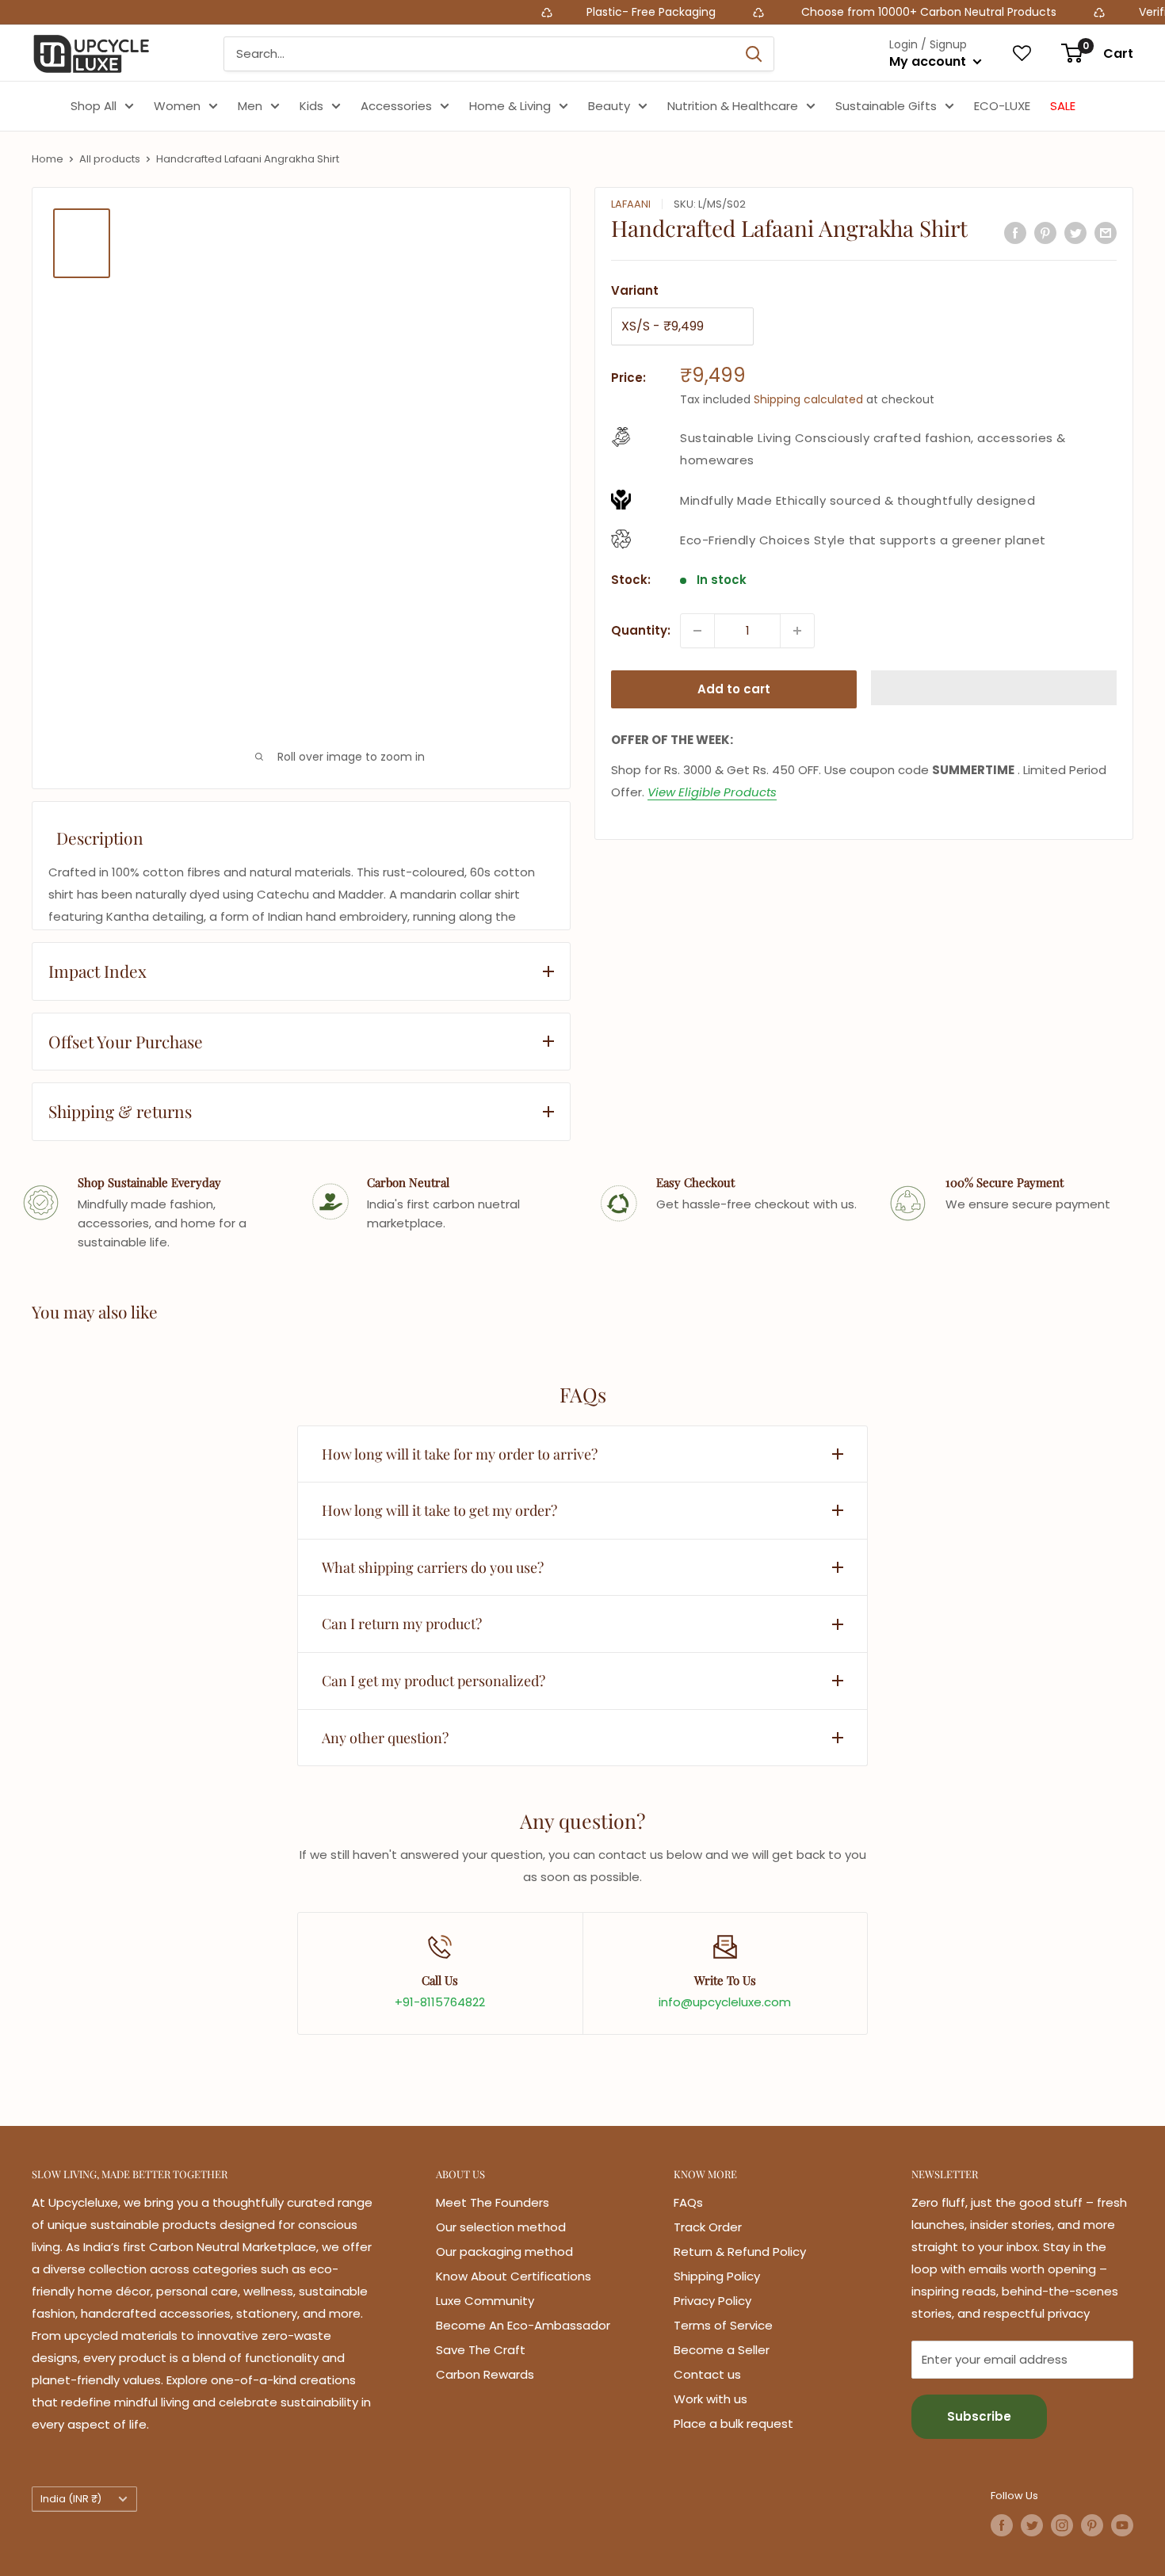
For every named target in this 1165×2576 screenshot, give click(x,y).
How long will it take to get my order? (439, 1510)
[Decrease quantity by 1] (697, 631)
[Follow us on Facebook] (1002, 2525)
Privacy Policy (712, 2301)
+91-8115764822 (440, 2002)
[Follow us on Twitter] (1032, 2525)
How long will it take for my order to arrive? (460, 1454)
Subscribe (979, 2416)
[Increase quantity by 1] (797, 631)
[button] (994, 688)
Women (177, 106)
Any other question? (385, 1738)
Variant (635, 290)
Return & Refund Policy (740, 2252)
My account (929, 61)
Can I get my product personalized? (434, 1681)
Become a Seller (722, 2350)
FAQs (688, 2202)
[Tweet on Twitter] (1075, 233)
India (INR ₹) (71, 2499)
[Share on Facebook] (1015, 233)
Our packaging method (504, 2252)
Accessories (396, 106)
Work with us (710, 2399)
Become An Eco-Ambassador (523, 2325)
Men (250, 106)
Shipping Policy (717, 2276)
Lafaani (631, 204)
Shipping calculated (808, 399)
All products (110, 159)
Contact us (707, 2374)
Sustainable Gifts (886, 106)
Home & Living (510, 106)
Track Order (708, 2227)
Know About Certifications (514, 2276)
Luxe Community (485, 2301)
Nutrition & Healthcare (733, 106)
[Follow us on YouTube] (1122, 2525)
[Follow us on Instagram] (1062, 2525)
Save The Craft (481, 2350)
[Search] (754, 54)
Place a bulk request (733, 2423)
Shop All (94, 106)
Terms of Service (723, 2325)
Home (48, 159)
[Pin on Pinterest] (1045, 233)
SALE (1063, 106)
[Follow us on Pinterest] (1092, 2525)
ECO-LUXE (1002, 106)
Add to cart (734, 689)
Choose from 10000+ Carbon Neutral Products (856, 12)
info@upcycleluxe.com (725, 2002)
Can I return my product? (402, 1624)
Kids (311, 106)
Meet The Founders (493, 2202)
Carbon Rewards (485, 2374)
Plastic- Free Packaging (581, 12)
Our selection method (501, 2227)
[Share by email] (1106, 233)
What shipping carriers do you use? (433, 1567)
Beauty (609, 106)
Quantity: (641, 630)
